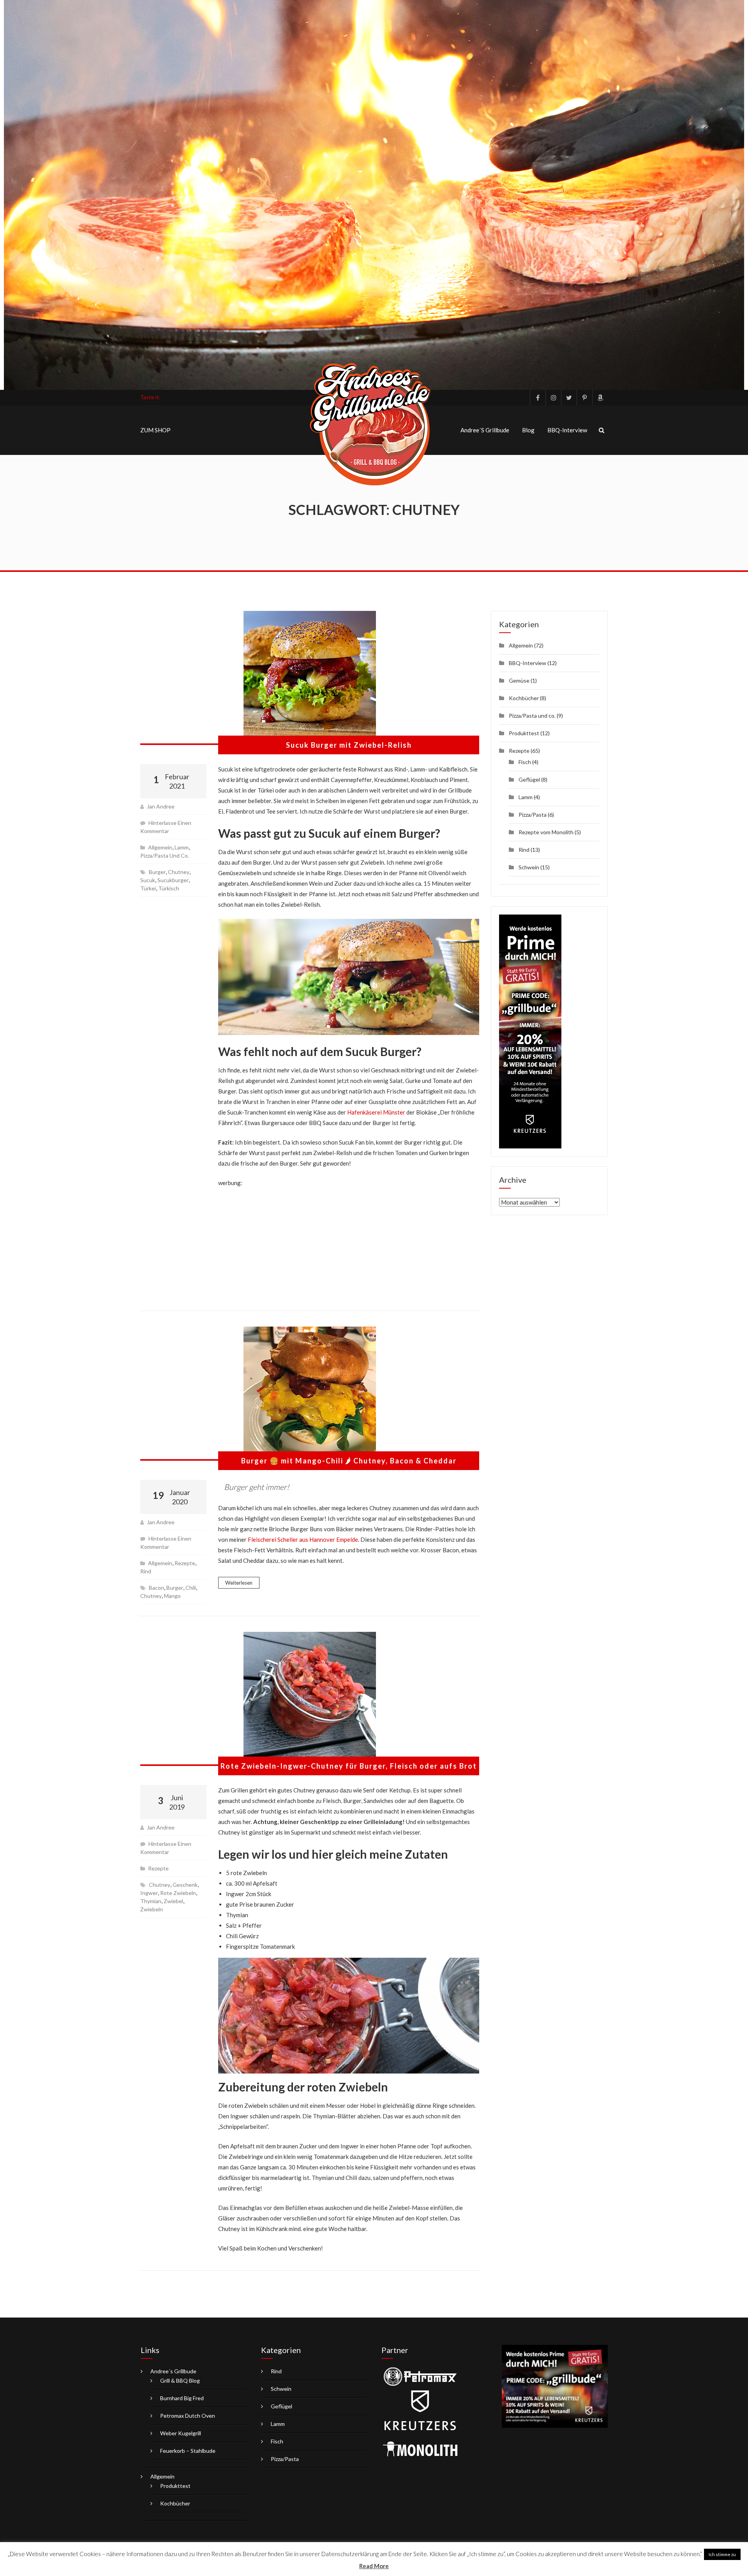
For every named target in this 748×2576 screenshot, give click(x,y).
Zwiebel (173, 1901)
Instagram (553, 398)
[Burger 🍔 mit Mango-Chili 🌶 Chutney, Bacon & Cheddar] (310, 1394)
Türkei (148, 888)
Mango (172, 1596)
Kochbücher (524, 698)
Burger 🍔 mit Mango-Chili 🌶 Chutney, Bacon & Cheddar (349, 1461)
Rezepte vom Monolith (546, 832)
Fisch (525, 762)
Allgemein (160, 847)
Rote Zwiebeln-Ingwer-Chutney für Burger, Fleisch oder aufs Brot (349, 1766)
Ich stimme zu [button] (722, 2554)
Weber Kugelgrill (181, 2433)
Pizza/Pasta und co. (165, 855)
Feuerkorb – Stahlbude (188, 2451)
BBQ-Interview (567, 430)
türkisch (169, 888)
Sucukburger (173, 880)
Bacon (156, 1588)
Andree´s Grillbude (485, 430)
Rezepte (185, 1563)
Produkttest (524, 733)
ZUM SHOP (155, 430)
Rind (146, 1571)
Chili (191, 1588)
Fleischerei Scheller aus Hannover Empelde (303, 1539)
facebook (538, 398)
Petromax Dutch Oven (188, 2416)
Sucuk (148, 880)
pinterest (584, 398)
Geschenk (185, 1885)
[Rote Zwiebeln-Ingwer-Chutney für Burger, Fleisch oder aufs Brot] (310, 1699)
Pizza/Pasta (533, 815)
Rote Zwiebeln (178, 1893)
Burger (157, 872)
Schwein (529, 867)
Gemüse (519, 680)
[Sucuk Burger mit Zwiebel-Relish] (310, 678)
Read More (374, 2566)
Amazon (600, 398)
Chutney (179, 872)
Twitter (569, 398)
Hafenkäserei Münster (376, 1112)
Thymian (151, 1901)
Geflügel (529, 779)
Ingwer (149, 1893)
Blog (528, 430)
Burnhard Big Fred (182, 2398)
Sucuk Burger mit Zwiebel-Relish (349, 745)
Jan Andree (161, 806)
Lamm (182, 847)
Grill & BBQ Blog (180, 2380)
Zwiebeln (152, 1909)
